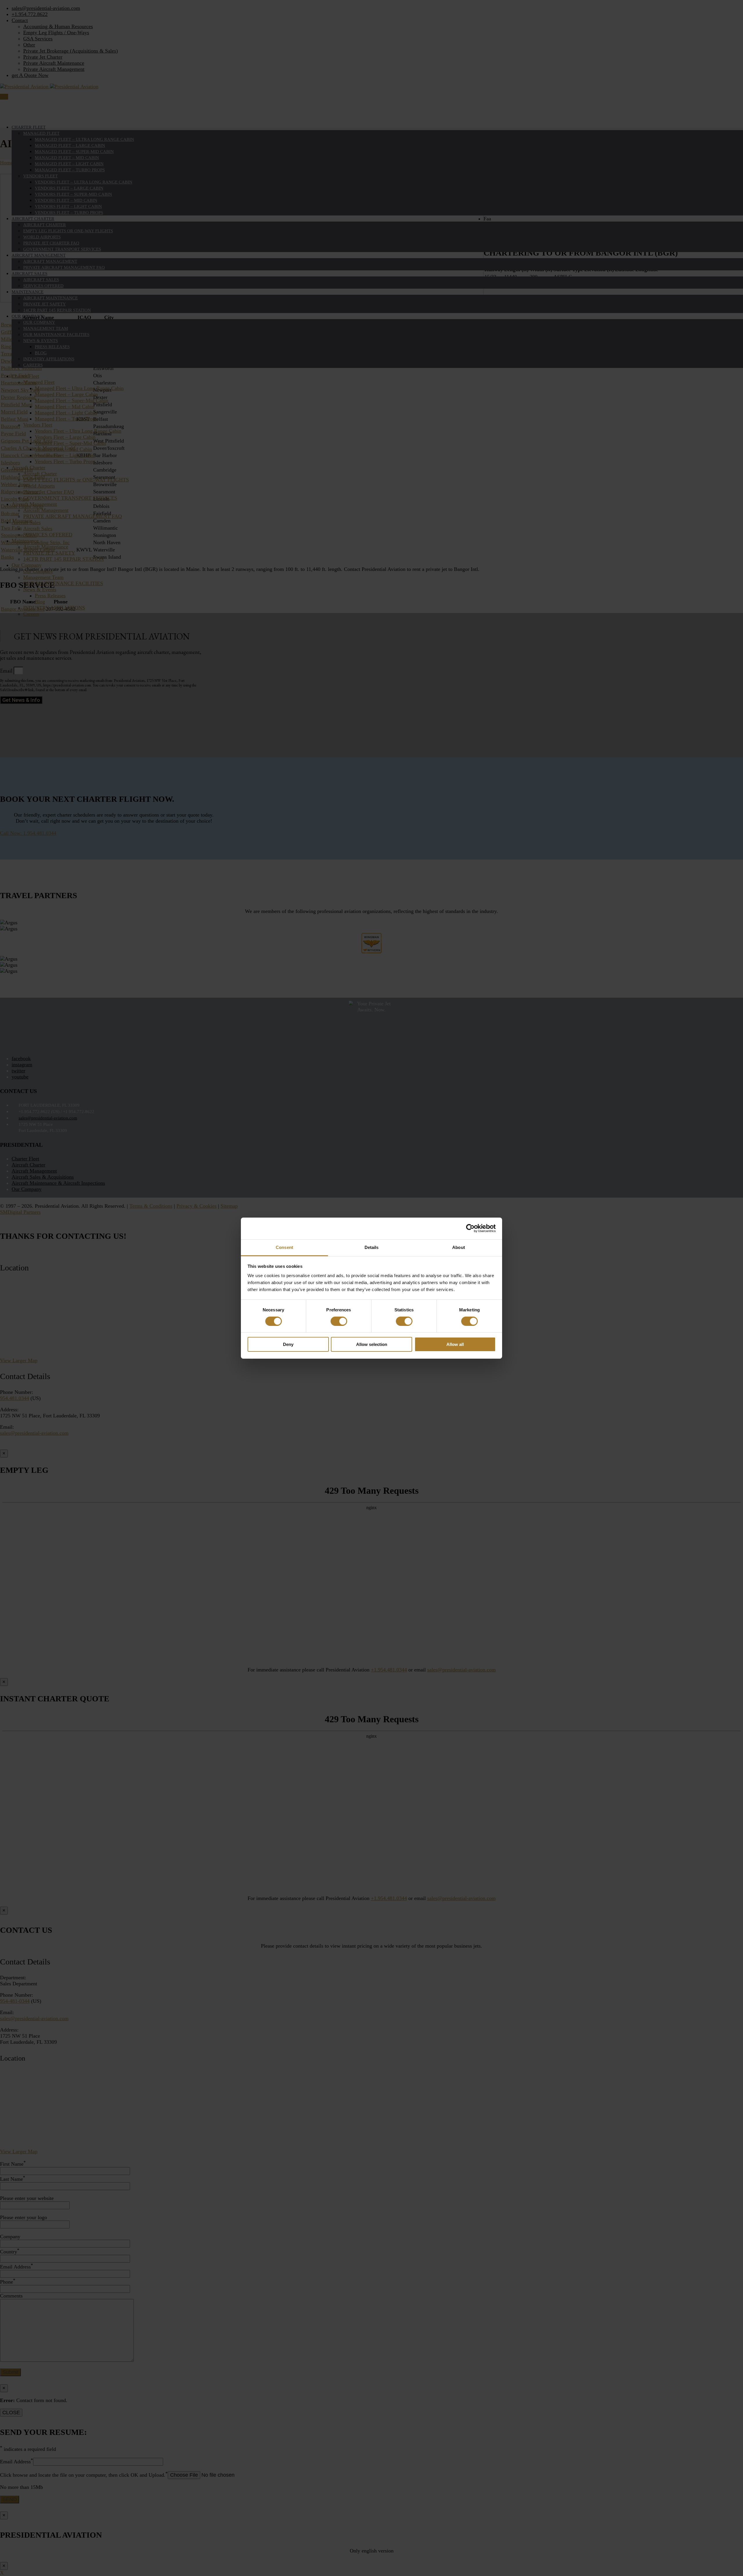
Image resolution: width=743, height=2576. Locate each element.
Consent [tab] (284, 1247)
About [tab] (459, 1247)
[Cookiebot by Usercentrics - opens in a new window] (470, 1228)
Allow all (455, 1344)
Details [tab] (372, 1247)
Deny (288, 1344)
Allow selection (372, 1344)
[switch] (339, 1321)
